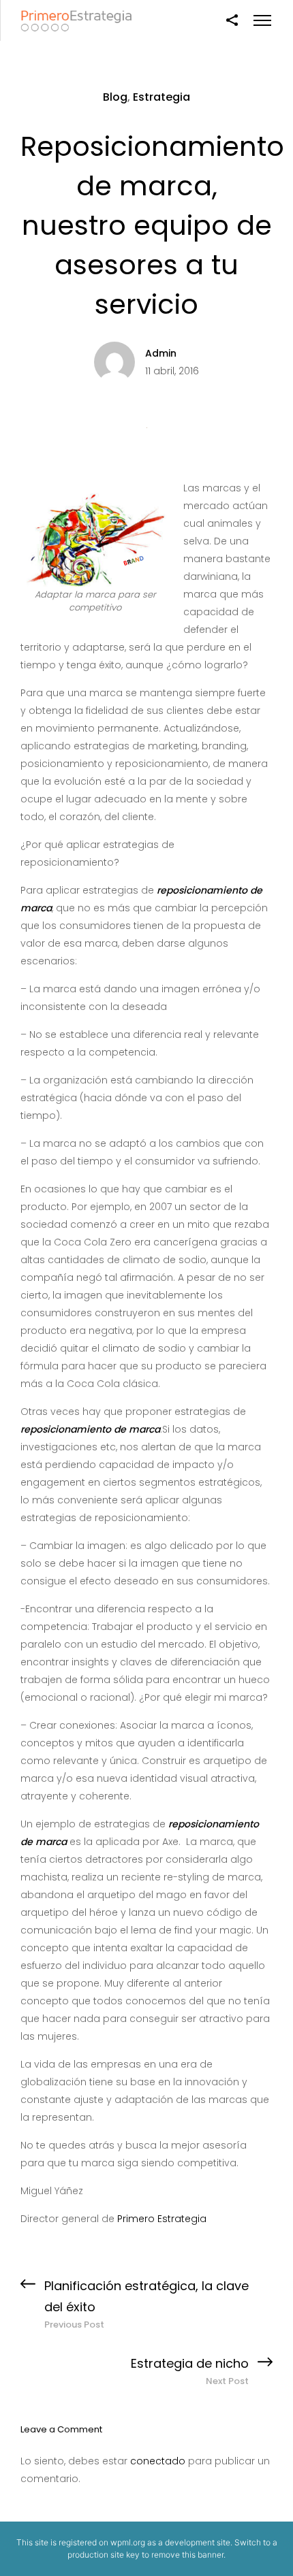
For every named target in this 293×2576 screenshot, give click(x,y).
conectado (158, 2461)
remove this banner (187, 2555)
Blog (115, 97)
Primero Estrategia (162, 2219)
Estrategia (161, 97)
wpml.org (128, 2542)
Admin (161, 353)
